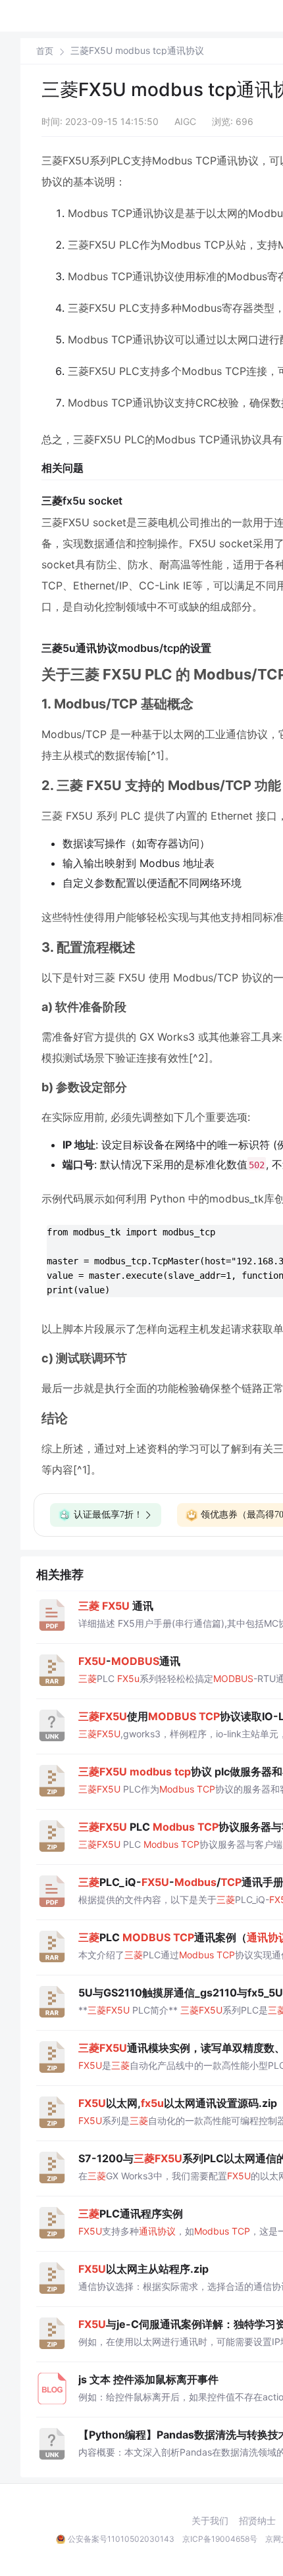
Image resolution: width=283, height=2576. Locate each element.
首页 (45, 51)
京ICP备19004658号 (220, 2539)
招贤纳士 (257, 2521)
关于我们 (210, 2521)
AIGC (185, 121)
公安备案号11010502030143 (121, 2539)
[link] (45, 51)
